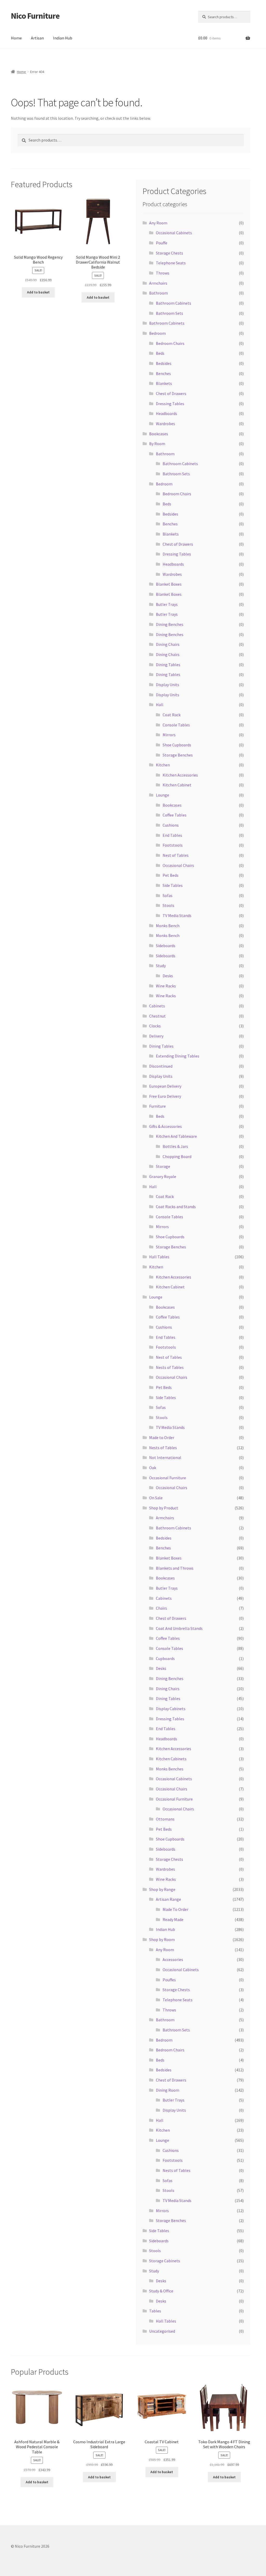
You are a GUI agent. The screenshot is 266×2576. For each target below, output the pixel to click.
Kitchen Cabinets (171, 1759)
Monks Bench (168, 926)
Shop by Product (164, 1508)
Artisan (37, 38)
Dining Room (168, 2090)
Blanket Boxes (169, 584)
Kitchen (163, 765)
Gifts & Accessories (165, 1126)
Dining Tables (168, 665)
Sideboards (166, 946)
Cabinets (157, 1006)
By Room (157, 444)
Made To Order (175, 1909)
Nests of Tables (170, 1367)
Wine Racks (166, 986)
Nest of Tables (176, 855)
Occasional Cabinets (174, 233)
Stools (168, 905)
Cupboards (165, 1658)
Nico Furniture (35, 16)
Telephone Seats (171, 263)
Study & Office (161, 2291)
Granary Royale (163, 1176)
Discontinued (161, 1066)
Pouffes (169, 1980)
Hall (160, 705)
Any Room (158, 223)
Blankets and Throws (175, 1568)
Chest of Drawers (171, 393)
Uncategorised (162, 2331)
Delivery (156, 1036)
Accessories (173, 1959)
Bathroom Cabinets (174, 303)
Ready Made (173, 1919)
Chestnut (157, 1016)
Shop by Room (162, 1939)
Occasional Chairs (178, 865)
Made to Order (162, 1437)
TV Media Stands (177, 915)
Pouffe (162, 243)
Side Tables (173, 885)
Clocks (155, 1026)
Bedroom (157, 333)
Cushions (171, 825)
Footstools (173, 845)
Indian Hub (63, 38)
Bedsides (164, 363)
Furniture (157, 1106)
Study (161, 966)
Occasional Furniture (168, 1478)
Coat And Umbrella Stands (179, 1628)
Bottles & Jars (175, 1146)
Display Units (168, 685)
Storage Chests (169, 253)
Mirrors (169, 735)
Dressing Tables (170, 404)
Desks (168, 976)
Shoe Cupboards (177, 745)
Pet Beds (171, 875)
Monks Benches (170, 1769)
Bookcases (159, 434)
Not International (165, 1457)
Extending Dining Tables (178, 1056)
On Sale (156, 1498)
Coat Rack (172, 715)
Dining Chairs (168, 644)
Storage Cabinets (165, 2261)
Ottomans (165, 1819)
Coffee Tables (175, 815)
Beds (160, 353)
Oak (153, 1468)
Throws (163, 273)
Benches (163, 373)
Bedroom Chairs (170, 343)
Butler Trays (167, 604)
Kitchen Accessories (180, 775)
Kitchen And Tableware (176, 1136)
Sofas (168, 895)
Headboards (167, 413)
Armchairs (158, 283)
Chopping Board (177, 1156)
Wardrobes (165, 424)
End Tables (172, 835)
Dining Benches (170, 624)
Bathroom (158, 293)
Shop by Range (162, 1889)
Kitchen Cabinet (177, 785)
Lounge (162, 795)
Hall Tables (159, 1257)
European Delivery (165, 1086)
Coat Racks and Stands (176, 1207)
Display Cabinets (171, 1709)
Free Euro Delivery (165, 1096)
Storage (163, 1166)
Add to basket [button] (38, 292)
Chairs (161, 1608)
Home (16, 38)
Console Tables (176, 725)
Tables (155, 2311)
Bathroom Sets (169, 313)
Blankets (164, 383)
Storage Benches (178, 755)
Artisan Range (168, 1899)
